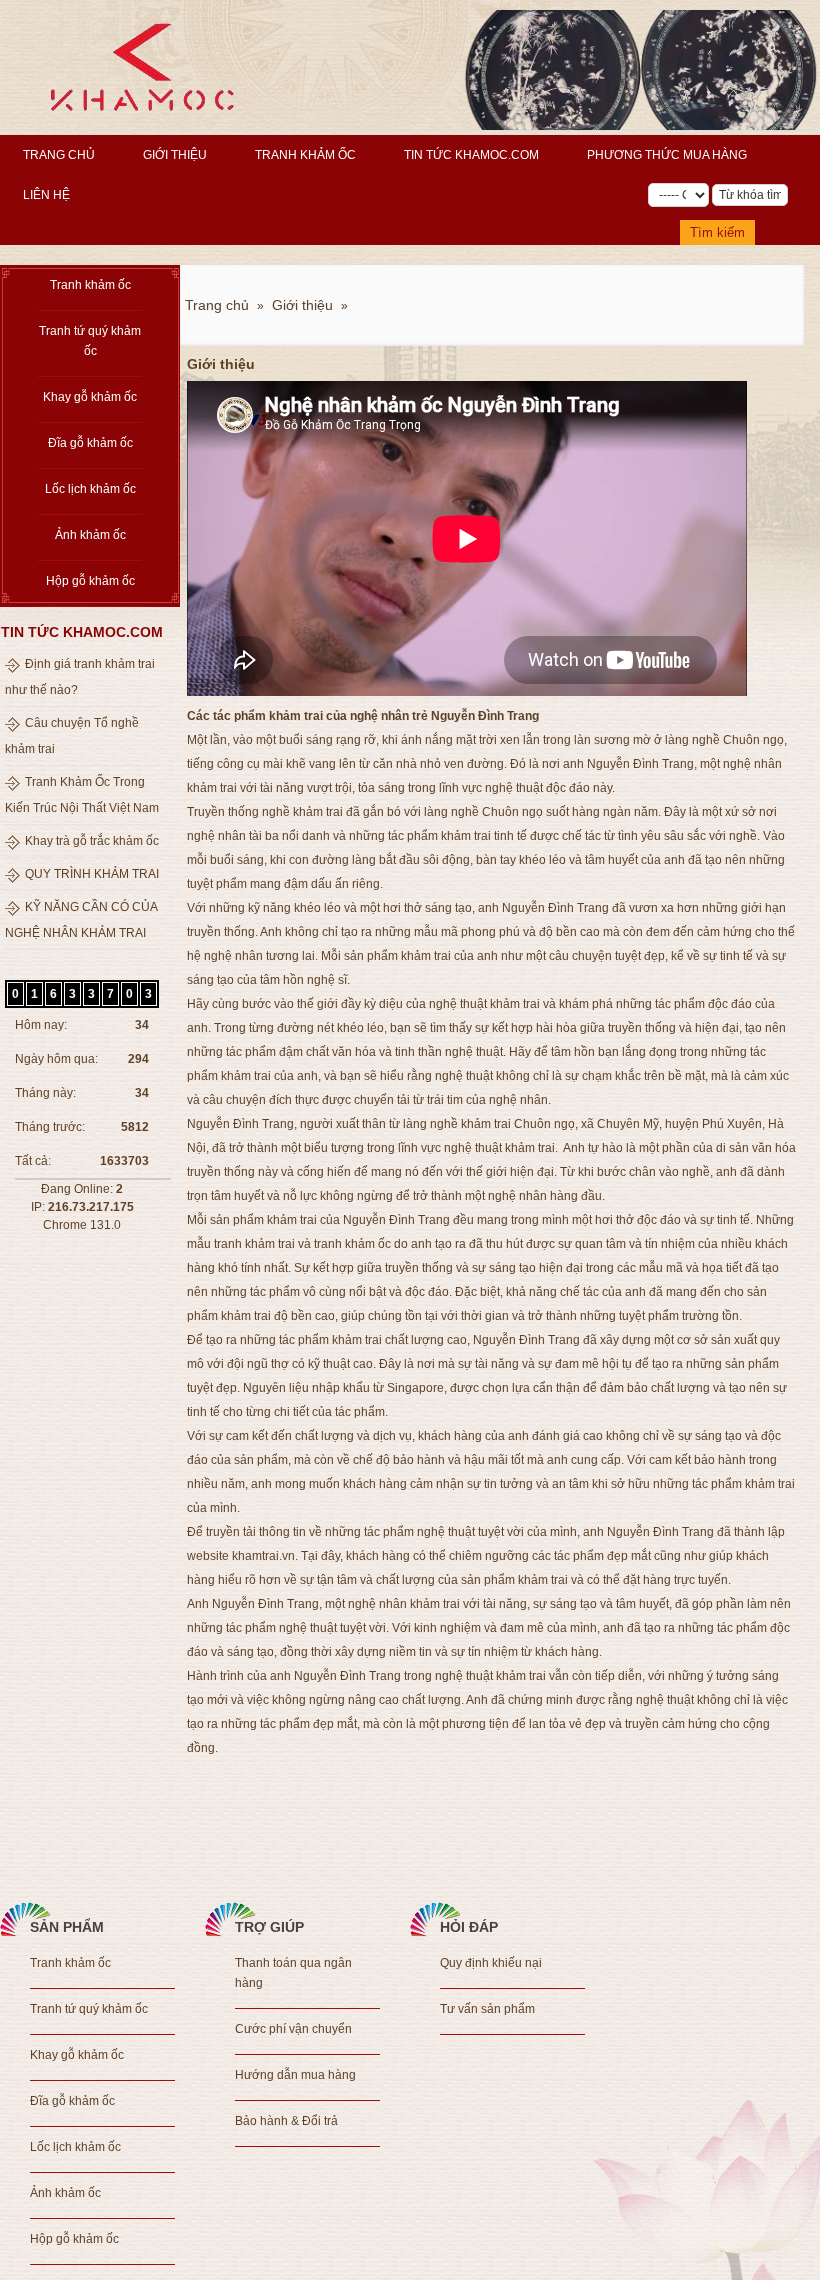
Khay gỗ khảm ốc (90, 397)
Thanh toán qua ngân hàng (293, 1973)
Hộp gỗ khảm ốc (90, 581)
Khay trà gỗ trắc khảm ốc (92, 841)
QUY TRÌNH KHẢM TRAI (92, 874)
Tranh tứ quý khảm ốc (90, 341)
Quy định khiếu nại (491, 1963)
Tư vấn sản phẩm (487, 2009)
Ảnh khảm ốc (90, 535)
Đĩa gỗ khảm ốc (90, 443)
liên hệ (46, 195)
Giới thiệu (175, 155)
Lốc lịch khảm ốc (90, 489)
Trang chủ (59, 155)
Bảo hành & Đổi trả (286, 2121)
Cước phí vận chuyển (293, 2029)
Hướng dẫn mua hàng (295, 2075)
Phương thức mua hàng (667, 155)
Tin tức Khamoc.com (471, 155)
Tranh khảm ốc (305, 155)
